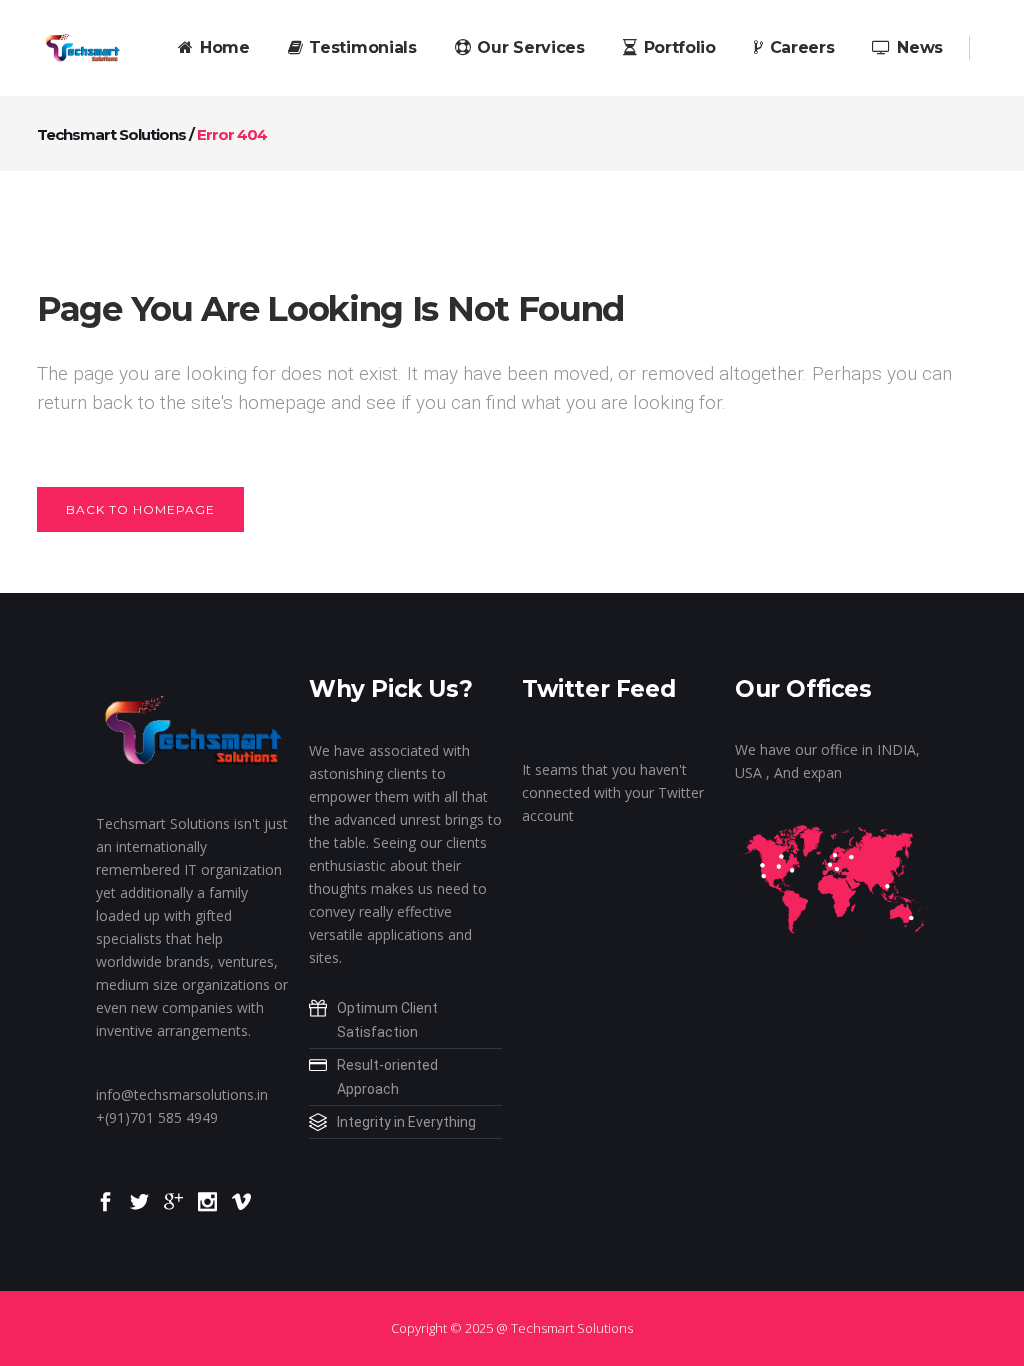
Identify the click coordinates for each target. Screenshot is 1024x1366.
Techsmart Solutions (111, 134)
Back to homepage (140, 509)
